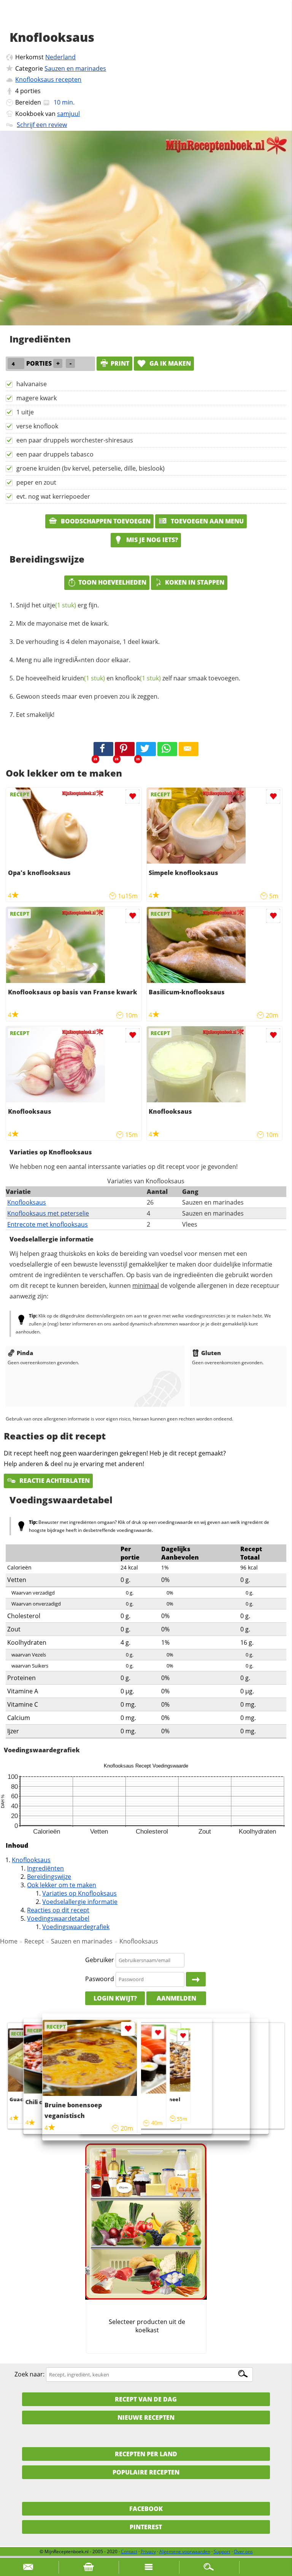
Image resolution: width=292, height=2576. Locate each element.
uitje (59, 605)
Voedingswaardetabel (58, 1918)
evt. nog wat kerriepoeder (53, 496)
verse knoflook (37, 426)
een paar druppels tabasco (55, 454)
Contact (129, 2551)
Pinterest (146, 2527)
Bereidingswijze (49, 1877)
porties (30, 91)
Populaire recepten (146, 2472)
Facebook (146, 2509)
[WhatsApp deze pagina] (167, 749)
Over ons (243, 2551)
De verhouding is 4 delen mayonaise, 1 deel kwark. (88, 642)
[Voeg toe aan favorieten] (133, 797)
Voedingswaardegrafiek (76, 1927)
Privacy (148, 2551)
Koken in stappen (195, 582)
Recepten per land (146, 2454)
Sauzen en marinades (75, 68)
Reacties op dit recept (58, 1910)
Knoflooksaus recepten (48, 79)
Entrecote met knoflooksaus (48, 1224)
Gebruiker (100, 1960)
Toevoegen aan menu (206, 521)
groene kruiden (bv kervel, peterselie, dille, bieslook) (90, 468)
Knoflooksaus (27, 1202)
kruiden (83, 678)
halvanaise (32, 384)
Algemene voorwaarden (185, 2551)
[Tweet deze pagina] (146, 749)
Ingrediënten (45, 1868)
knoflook (138, 678)
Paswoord (100, 1979)
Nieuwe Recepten (146, 2417)
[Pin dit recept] (125, 749)
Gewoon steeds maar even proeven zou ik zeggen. (87, 696)
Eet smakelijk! (35, 715)
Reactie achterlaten (54, 1481)
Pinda (25, 1353)
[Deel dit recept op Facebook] (103, 749)
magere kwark (36, 398)
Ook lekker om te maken (62, 1885)
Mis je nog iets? (151, 540)
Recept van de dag (146, 2399)
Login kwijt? (115, 1998)
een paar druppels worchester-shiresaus (75, 440)
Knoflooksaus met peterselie (48, 1213)
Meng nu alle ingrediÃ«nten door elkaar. (73, 660)
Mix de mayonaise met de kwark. (62, 623)
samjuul (68, 114)
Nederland (60, 57)
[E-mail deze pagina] (189, 749)
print (120, 363)
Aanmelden (176, 1998)
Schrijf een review (42, 125)
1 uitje (25, 412)
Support (222, 2551)
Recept (34, 1941)
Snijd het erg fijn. (57, 605)
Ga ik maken (169, 363)
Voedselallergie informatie (80, 1902)
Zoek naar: (29, 2374)
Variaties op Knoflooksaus (79, 1893)
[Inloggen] (196, 1979)
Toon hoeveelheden (112, 582)
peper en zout (36, 482)
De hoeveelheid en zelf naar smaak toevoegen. (128, 678)
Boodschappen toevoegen (105, 521)
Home (9, 1941)
